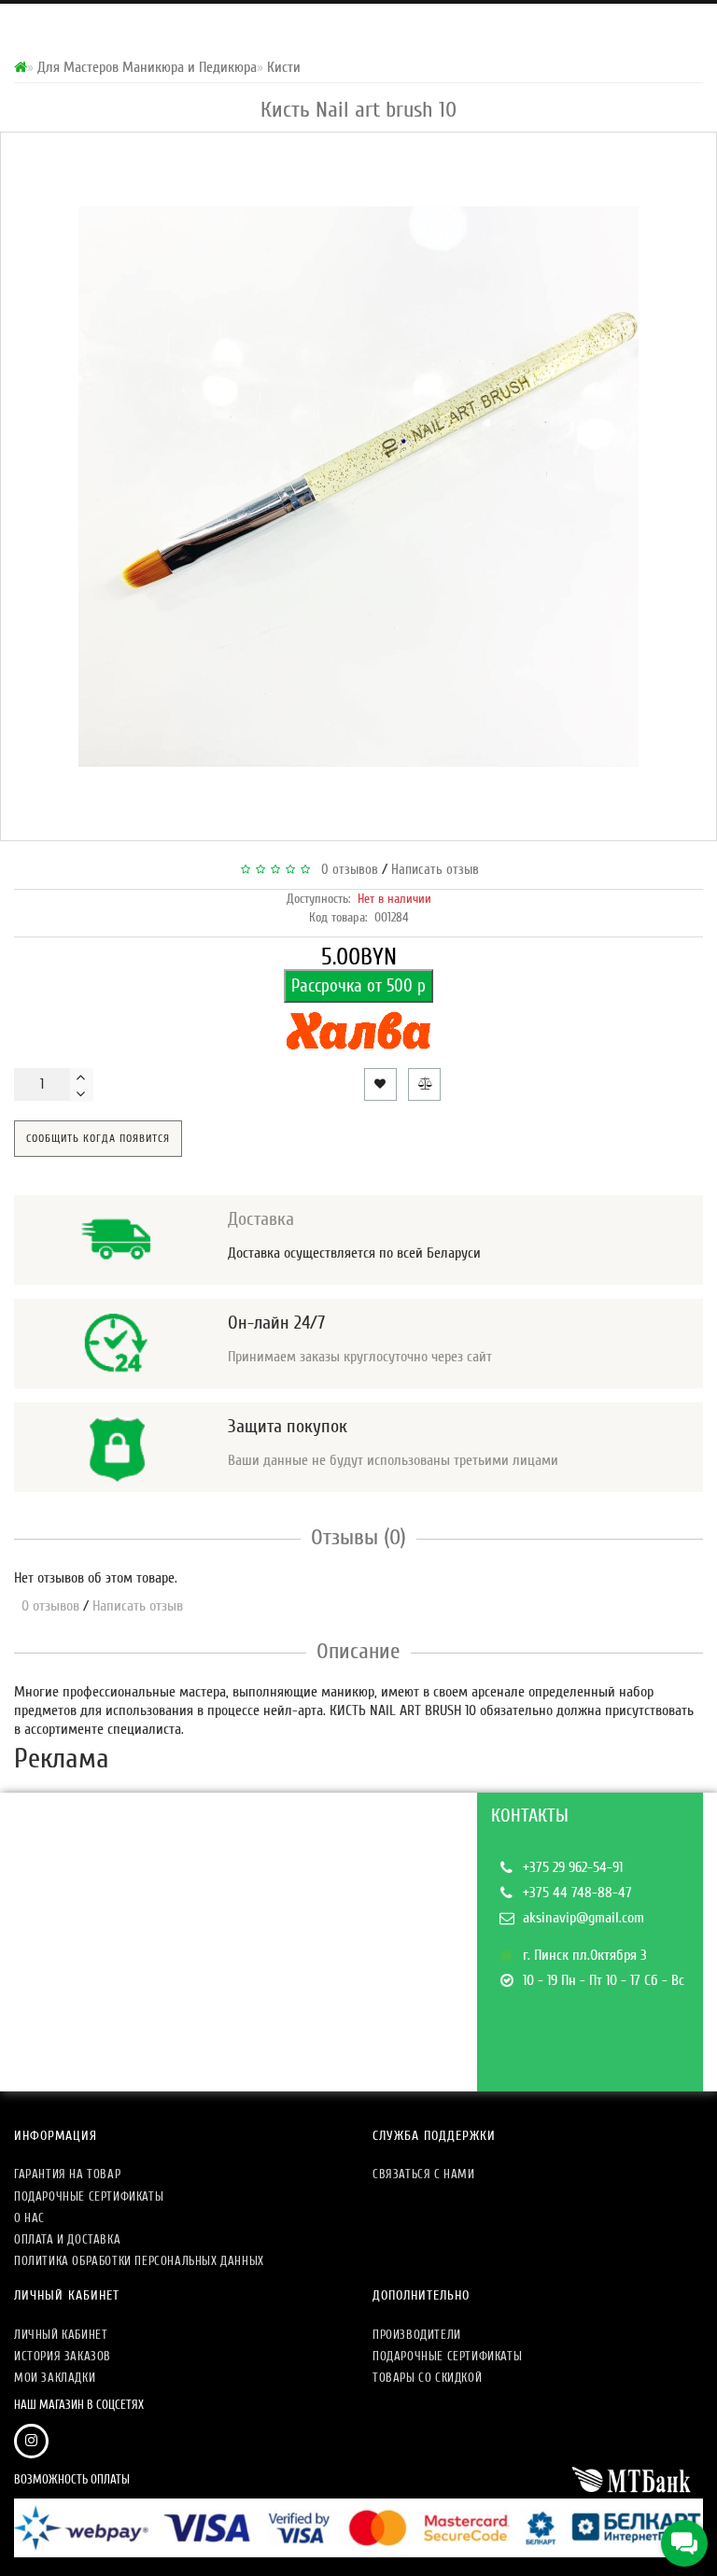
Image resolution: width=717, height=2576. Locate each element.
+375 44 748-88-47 (577, 1893)
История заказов (63, 2356)
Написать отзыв (435, 870)
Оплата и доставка (67, 2239)
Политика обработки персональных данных (139, 2261)
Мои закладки (55, 2378)
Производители (417, 2335)
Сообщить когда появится (98, 1138)
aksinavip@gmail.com (583, 1918)
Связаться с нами (424, 2174)
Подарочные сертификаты (89, 2196)
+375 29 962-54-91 (573, 1867)
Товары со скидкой (427, 2378)
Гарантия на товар (67, 2174)
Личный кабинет (61, 2335)
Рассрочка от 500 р (358, 986)
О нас (29, 2218)
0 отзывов (346, 870)
